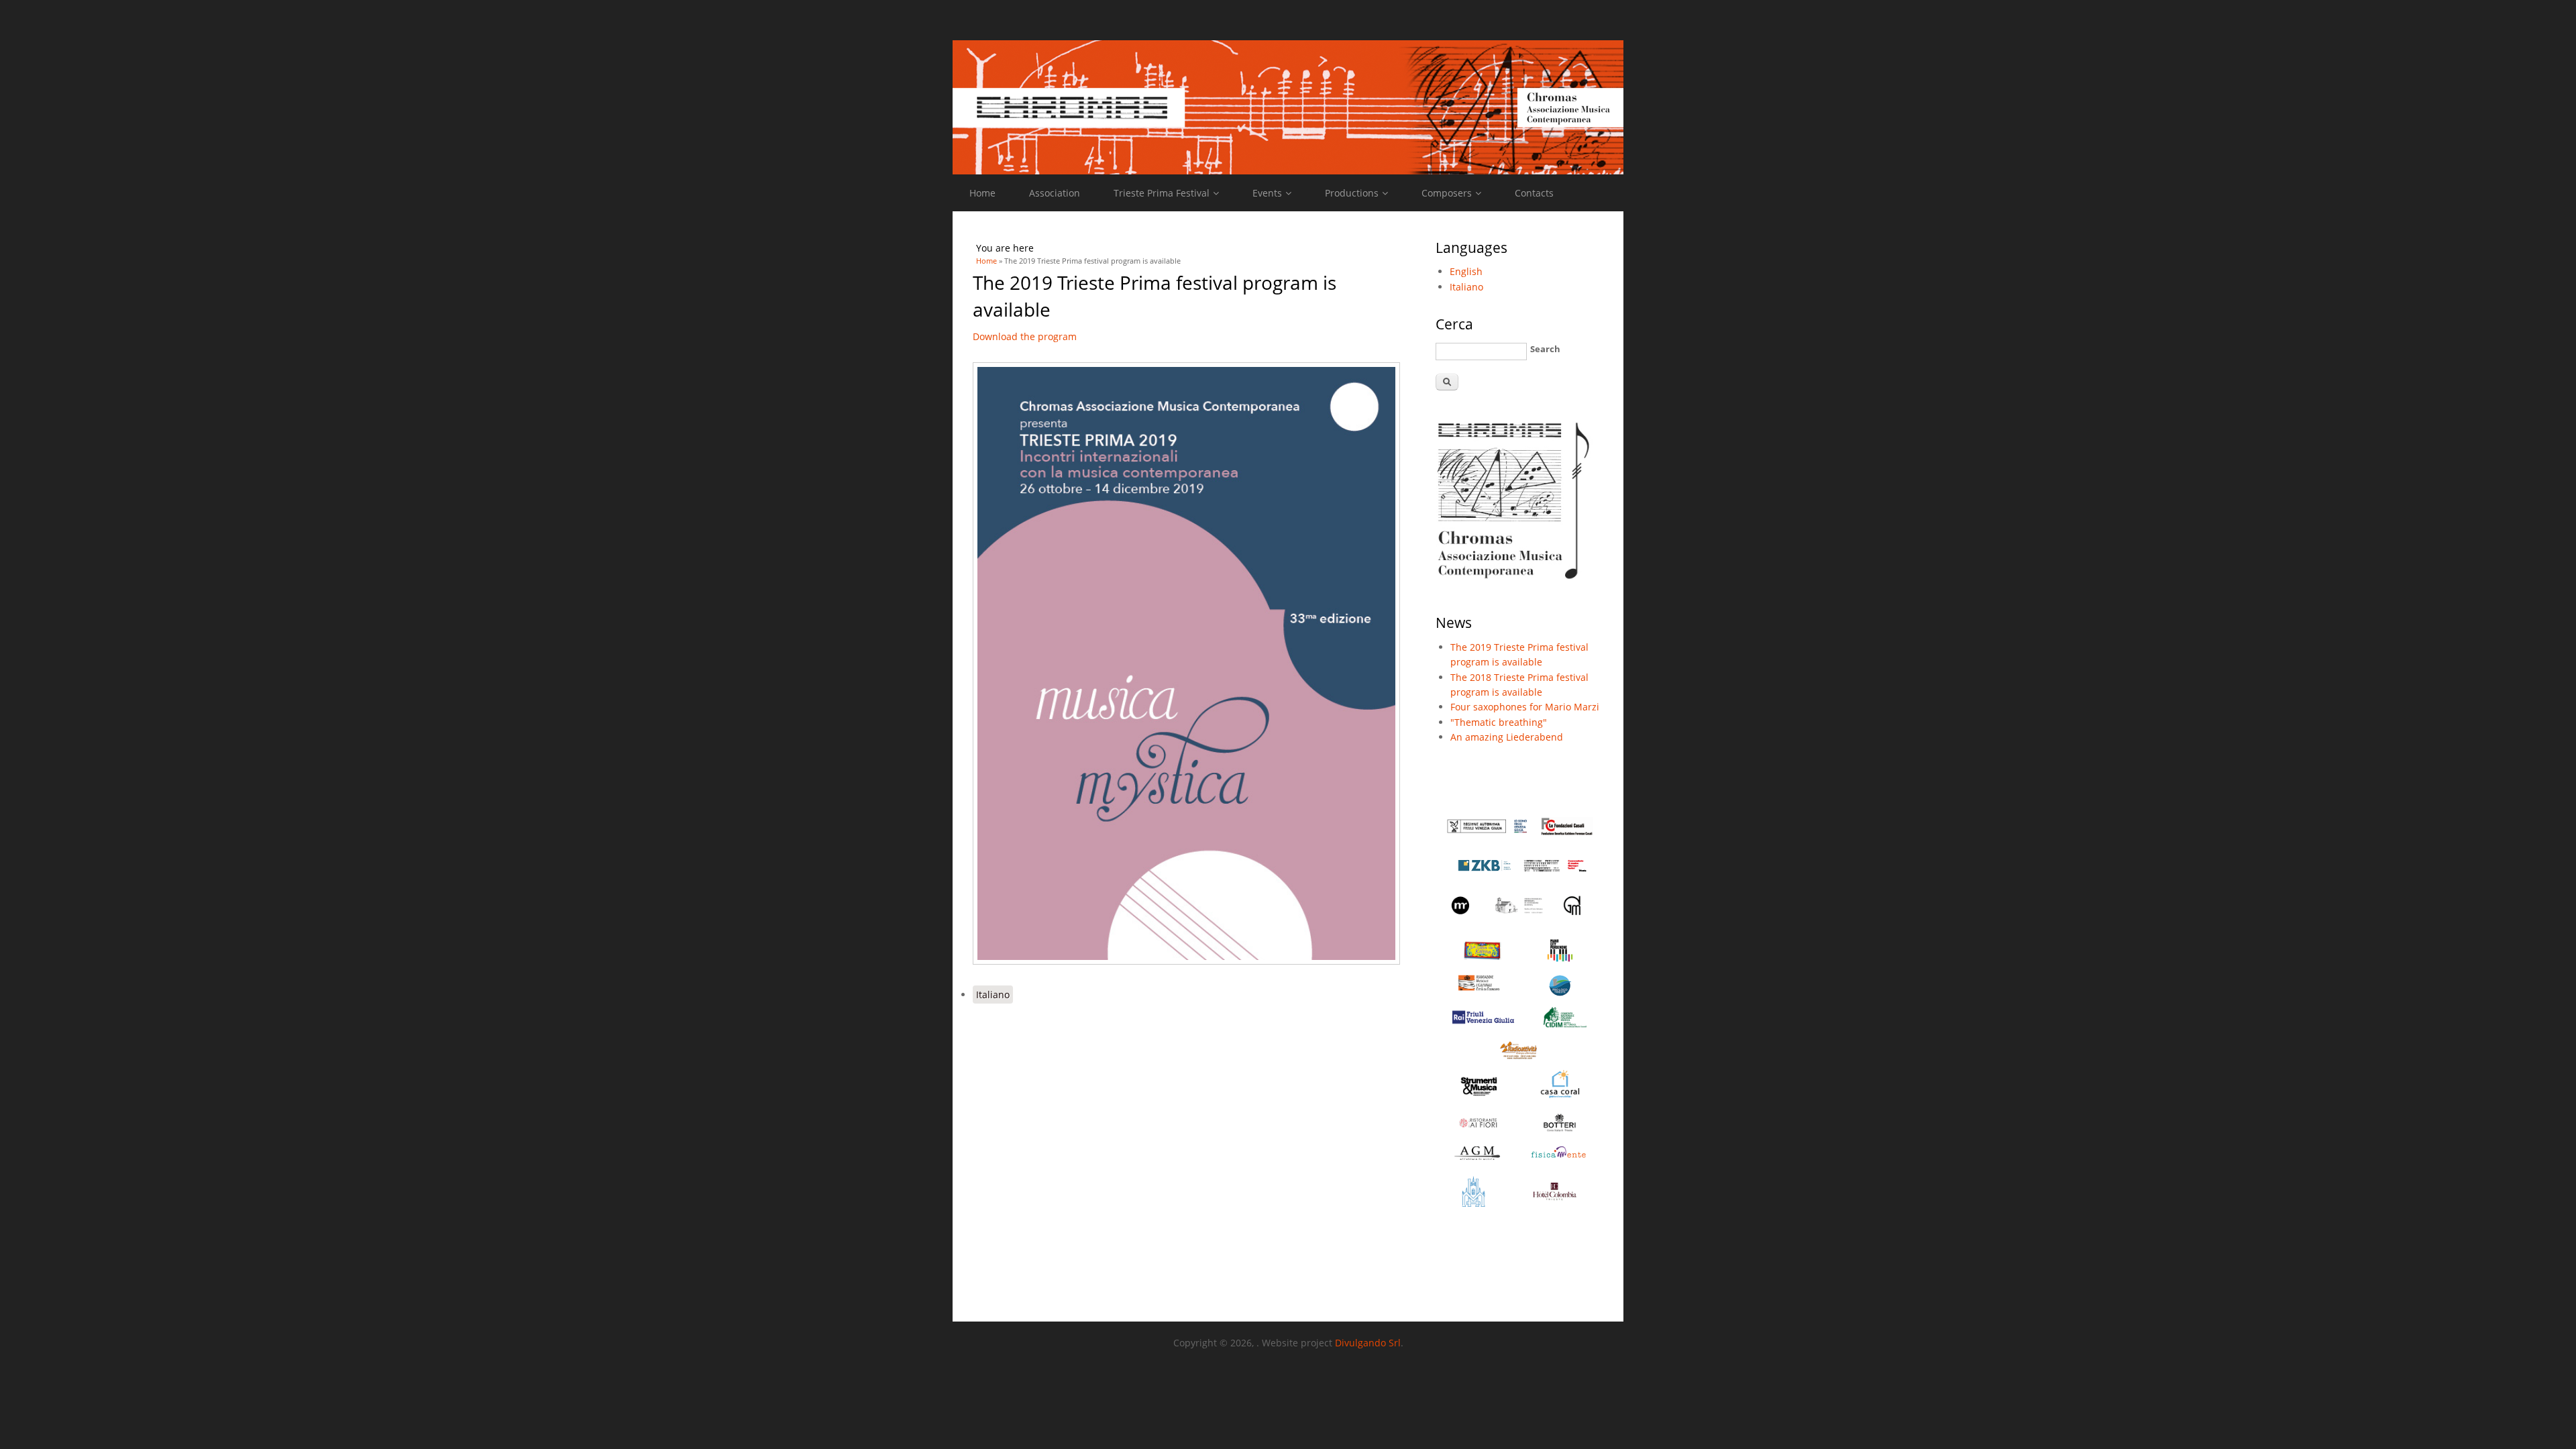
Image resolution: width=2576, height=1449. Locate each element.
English (1466, 271)
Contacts (1534, 193)
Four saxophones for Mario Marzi (1525, 707)
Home (982, 193)
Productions (1352, 193)
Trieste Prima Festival (1162, 193)
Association (1055, 193)
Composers (1447, 193)
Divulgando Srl (1368, 1343)
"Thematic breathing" (1499, 722)
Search (1545, 349)
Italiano (993, 995)
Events (1267, 193)
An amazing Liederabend (1507, 737)
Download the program (1025, 336)
